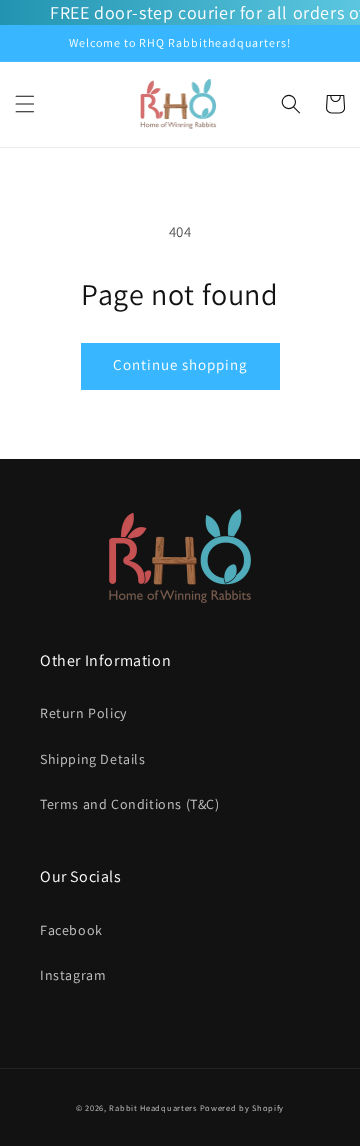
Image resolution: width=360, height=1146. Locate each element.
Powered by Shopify (242, 1107)
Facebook (71, 930)
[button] (25, 104)
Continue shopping (180, 364)
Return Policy (83, 713)
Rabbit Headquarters (152, 1107)
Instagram (73, 975)
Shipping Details (93, 759)
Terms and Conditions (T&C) (130, 804)
